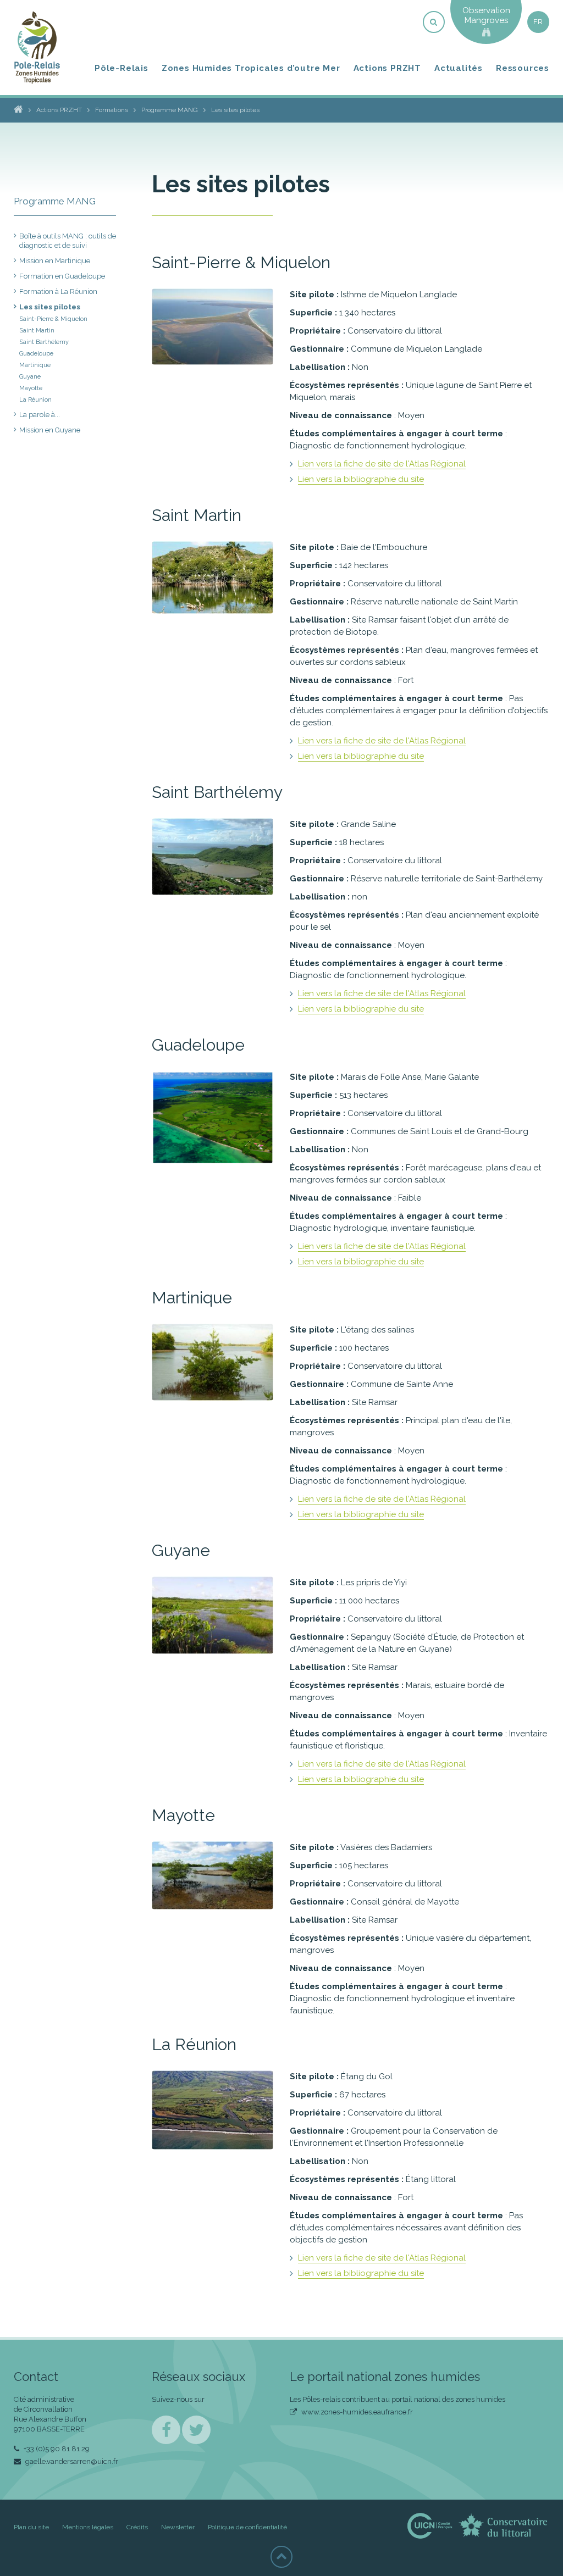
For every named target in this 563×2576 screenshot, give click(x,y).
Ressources (523, 68)
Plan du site (31, 2527)
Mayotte (31, 388)
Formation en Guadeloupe (62, 276)
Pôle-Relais (122, 68)
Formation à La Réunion (58, 292)
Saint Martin (37, 331)
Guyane (30, 377)
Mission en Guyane (50, 430)
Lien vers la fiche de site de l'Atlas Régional (382, 464)
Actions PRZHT (387, 68)
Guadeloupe (36, 354)
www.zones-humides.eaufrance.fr (356, 2412)
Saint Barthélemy (44, 342)
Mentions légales (88, 2527)
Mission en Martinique (55, 261)
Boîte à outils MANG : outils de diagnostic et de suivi (68, 241)
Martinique (35, 365)
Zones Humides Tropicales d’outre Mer (251, 68)
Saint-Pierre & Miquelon (53, 319)
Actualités (459, 68)
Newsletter (178, 2527)
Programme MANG (55, 201)
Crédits (137, 2527)
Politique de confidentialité (247, 2527)
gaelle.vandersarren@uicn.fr (71, 2461)
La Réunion (35, 400)
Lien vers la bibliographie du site (361, 479)
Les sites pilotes (50, 307)
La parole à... (40, 415)
